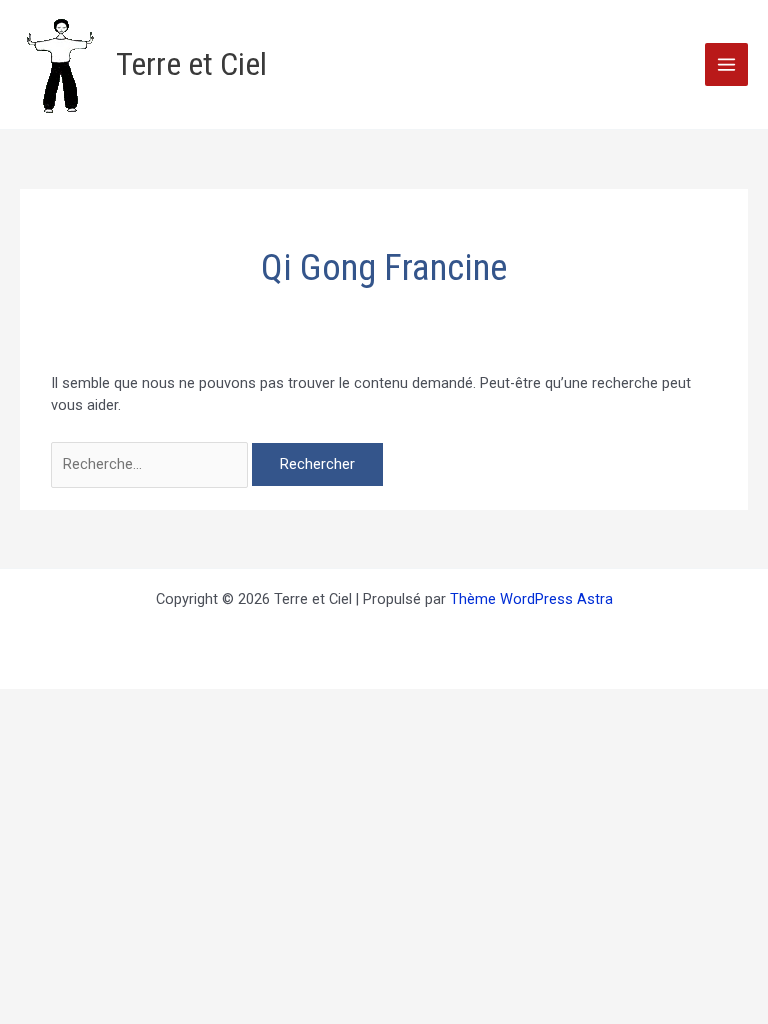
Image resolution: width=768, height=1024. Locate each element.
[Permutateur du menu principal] (726, 64)
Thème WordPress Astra (531, 599)
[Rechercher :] (151, 464)
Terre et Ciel (191, 64)
